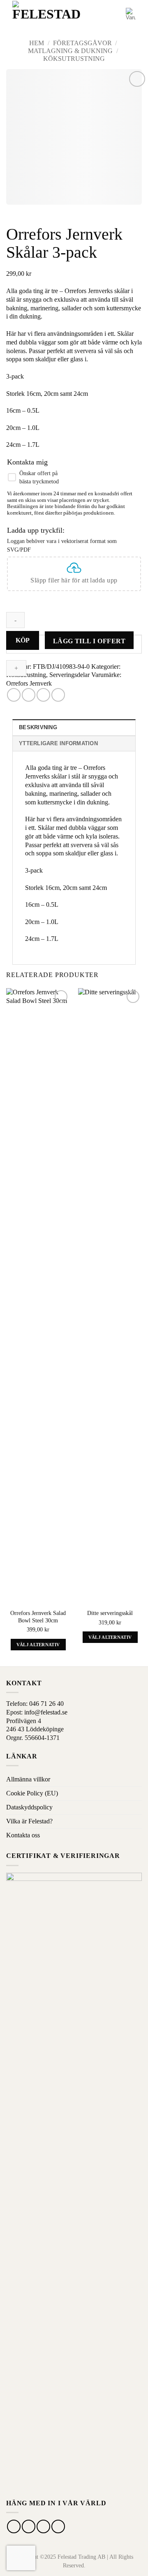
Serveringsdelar (69, 675)
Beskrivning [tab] (38, 727)
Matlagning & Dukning (70, 51)
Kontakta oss (23, 1835)
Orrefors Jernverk (29, 683)
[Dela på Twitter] (29, 695)
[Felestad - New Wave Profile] (47, 15)
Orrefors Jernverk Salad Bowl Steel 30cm (38, 1617)
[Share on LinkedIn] (58, 695)
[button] (101, 14)
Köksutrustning (74, 59)
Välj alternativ (38, 1645)
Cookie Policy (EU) (32, 1793)
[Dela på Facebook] (14, 695)
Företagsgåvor (82, 43)
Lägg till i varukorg (23, 640)
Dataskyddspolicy (29, 1807)
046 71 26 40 (46, 1704)
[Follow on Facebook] (14, 2526)
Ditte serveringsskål (110, 1613)
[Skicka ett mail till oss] (43, 2526)
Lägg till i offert (89, 641)
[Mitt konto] (116, 14)
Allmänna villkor (28, 1779)
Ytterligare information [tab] (58, 743)
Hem (37, 43)
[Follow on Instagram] (29, 2526)
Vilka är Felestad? (29, 1821)
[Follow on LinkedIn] (58, 2526)
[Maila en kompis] (43, 695)
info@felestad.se (46, 1712)
